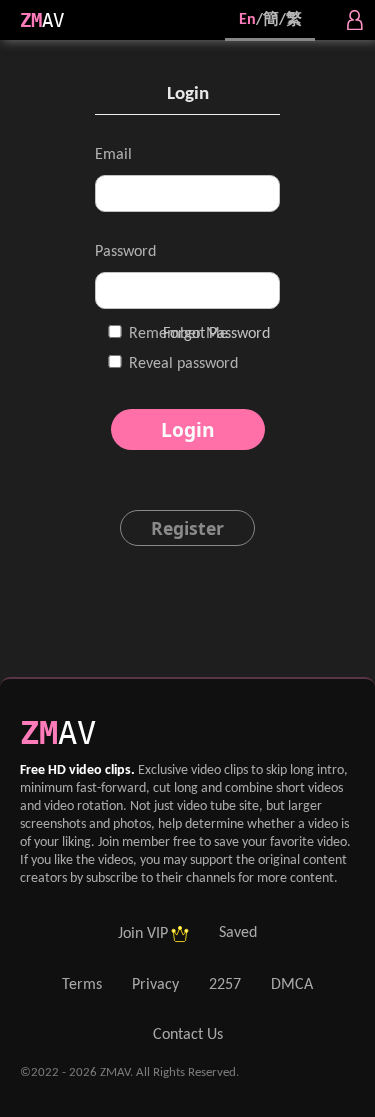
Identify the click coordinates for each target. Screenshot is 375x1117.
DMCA (292, 985)
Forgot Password (216, 334)
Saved (238, 933)
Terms (82, 985)
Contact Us (188, 1035)
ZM (31, 20)
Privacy (155, 985)
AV (53, 20)
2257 (225, 985)
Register (187, 528)
